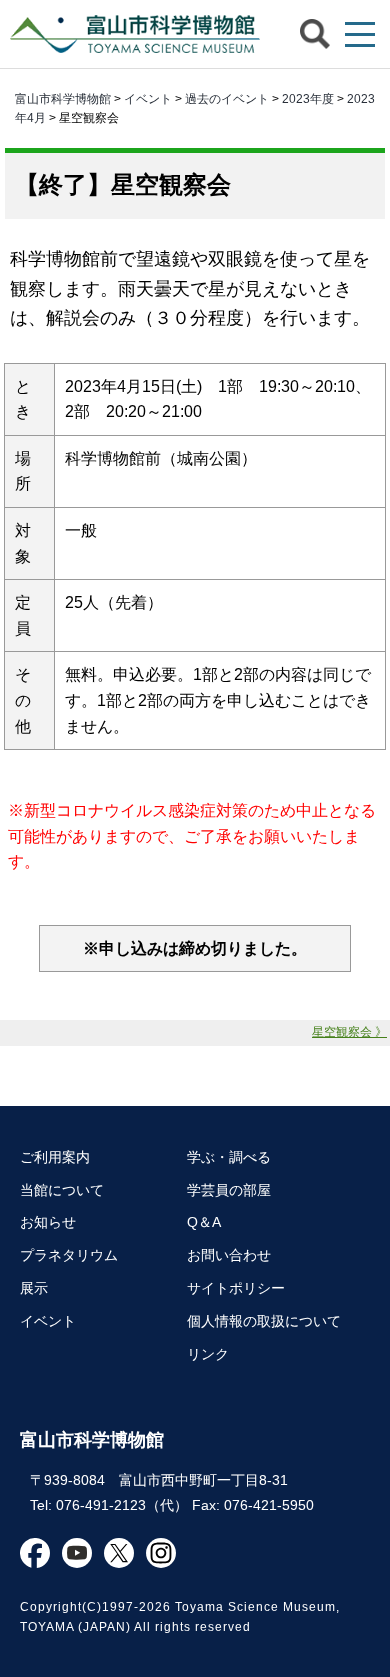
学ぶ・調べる (229, 1157)
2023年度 (308, 99)
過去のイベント (227, 99)
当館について (62, 1190)
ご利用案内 (55, 1157)
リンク (208, 1354)
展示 (34, 1288)
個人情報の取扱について (264, 1321)
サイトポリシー (236, 1288)
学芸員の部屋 (229, 1190)
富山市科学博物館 (130, 34)
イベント (148, 99)
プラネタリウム (69, 1255)
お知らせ (48, 1222)
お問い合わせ (229, 1255)
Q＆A (204, 1222)
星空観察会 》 (349, 1032)
